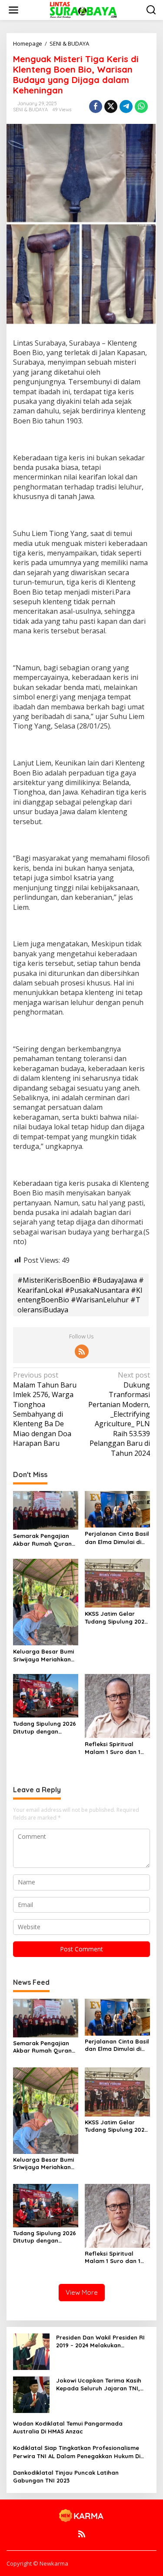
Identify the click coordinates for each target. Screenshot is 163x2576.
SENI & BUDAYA (30, 110)
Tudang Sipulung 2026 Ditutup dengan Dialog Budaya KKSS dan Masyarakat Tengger (45, 1728)
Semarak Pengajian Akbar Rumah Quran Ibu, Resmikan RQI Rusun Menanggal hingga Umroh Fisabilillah (42, 1540)
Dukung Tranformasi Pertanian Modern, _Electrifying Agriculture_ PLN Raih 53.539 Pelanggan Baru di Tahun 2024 (119, 1414)
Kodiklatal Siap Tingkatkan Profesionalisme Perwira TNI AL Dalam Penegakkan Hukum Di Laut (77, 2452)
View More (82, 2292)
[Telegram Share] (126, 107)
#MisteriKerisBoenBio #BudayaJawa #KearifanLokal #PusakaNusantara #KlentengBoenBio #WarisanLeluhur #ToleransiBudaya (81, 1295)
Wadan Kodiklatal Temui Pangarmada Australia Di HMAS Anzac (68, 2427)
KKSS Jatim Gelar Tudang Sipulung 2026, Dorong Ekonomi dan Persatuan (117, 1618)
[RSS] (82, 1351)
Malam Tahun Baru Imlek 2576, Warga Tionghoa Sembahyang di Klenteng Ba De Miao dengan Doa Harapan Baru (45, 1409)
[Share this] (96, 107)
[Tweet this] (111, 107)
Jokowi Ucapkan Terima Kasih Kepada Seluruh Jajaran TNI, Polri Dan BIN (99, 2385)
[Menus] (13, 10)
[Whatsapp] (141, 107)
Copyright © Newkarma (37, 2563)
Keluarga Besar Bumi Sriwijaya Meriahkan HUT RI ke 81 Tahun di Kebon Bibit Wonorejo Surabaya (45, 1656)
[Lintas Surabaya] (83, 9)
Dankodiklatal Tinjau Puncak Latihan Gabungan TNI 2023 (66, 2476)
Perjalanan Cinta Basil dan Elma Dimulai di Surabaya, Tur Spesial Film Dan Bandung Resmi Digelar (117, 1538)
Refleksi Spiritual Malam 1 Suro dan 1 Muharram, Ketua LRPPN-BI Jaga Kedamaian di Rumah (115, 1748)
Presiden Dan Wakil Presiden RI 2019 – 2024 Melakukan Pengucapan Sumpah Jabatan (100, 2341)
